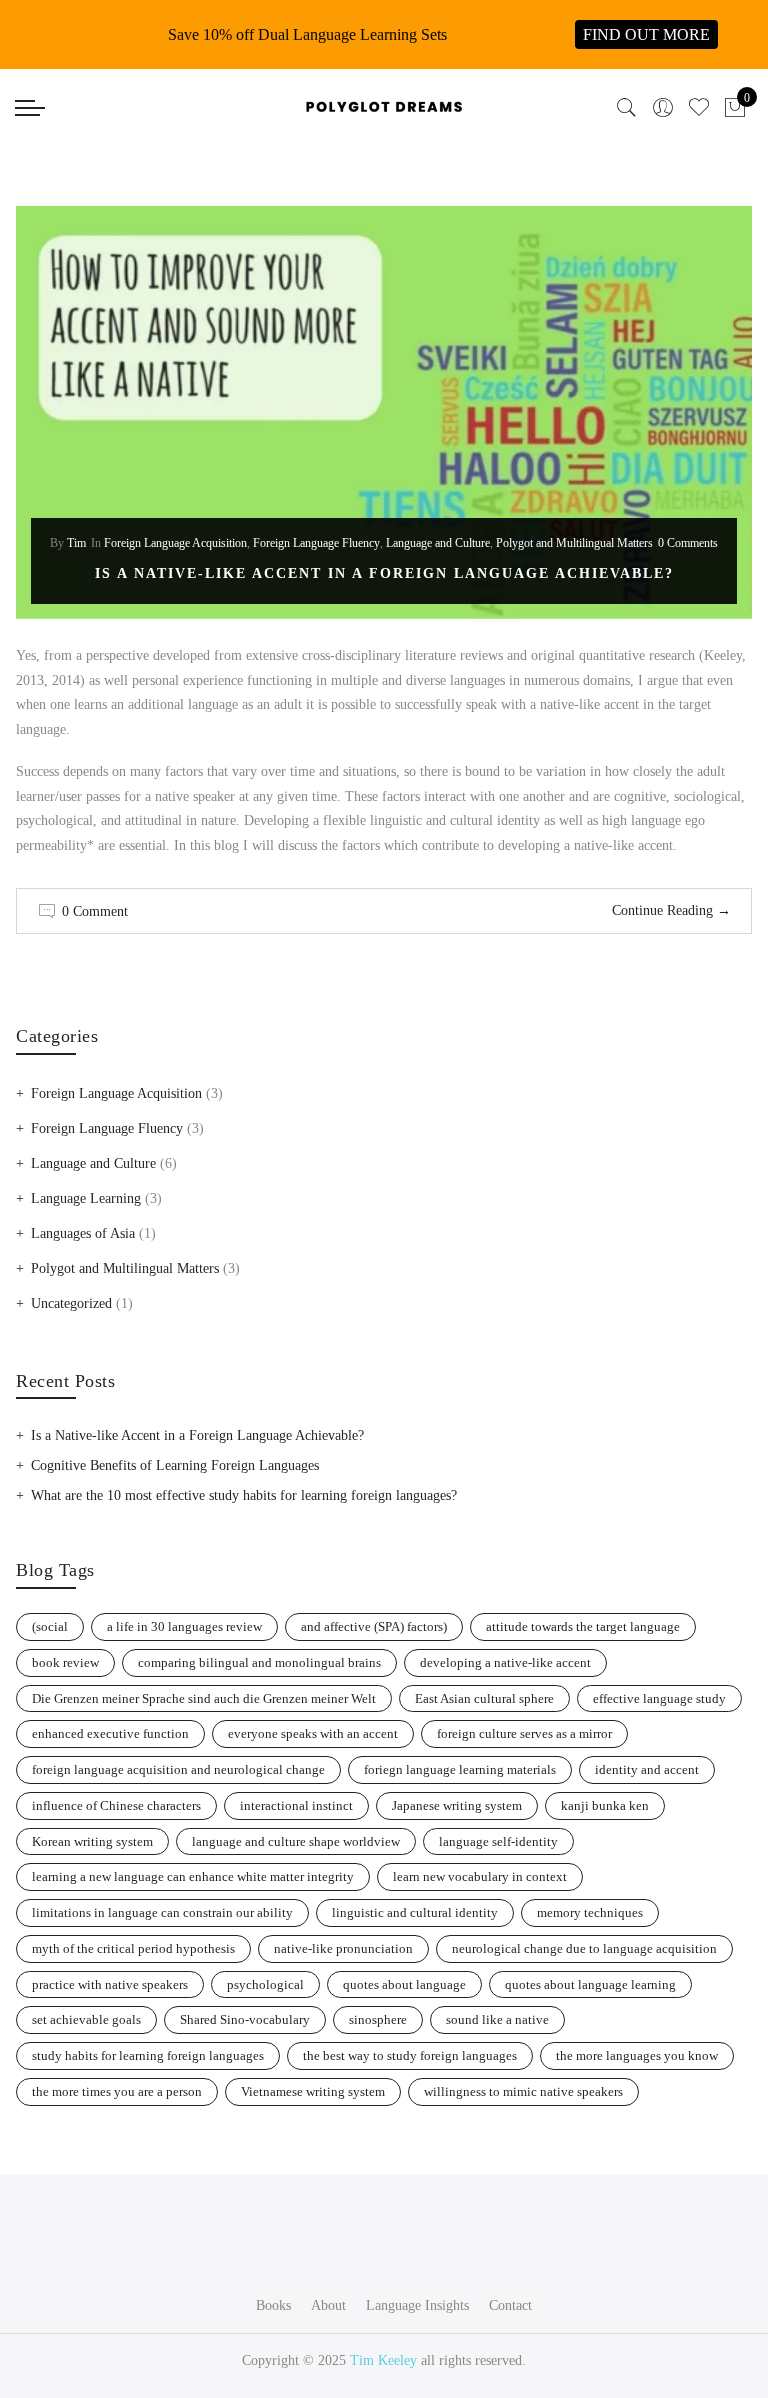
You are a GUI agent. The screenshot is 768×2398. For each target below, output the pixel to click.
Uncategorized (71, 1303)
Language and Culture (438, 543)
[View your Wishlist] (699, 108)
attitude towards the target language (583, 1626)
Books (273, 2305)
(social (50, 1626)
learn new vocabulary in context (480, 1876)
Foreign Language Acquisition (175, 543)
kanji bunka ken (605, 1805)
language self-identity (498, 1841)
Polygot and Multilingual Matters (574, 543)
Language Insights (417, 2305)
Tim (76, 543)
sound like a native (497, 2019)
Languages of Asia (83, 1233)
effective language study (659, 1698)
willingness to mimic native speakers (523, 2091)
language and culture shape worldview (296, 1841)
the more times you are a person (117, 2091)
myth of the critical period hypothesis (133, 1948)
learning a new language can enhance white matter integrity (193, 1876)
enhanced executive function (110, 1733)
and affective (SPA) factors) (374, 1626)
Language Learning (86, 1198)
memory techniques (590, 1912)
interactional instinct (296, 1805)
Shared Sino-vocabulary (245, 2019)
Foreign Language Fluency (316, 543)
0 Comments (688, 543)
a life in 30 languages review (184, 1626)
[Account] (663, 108)
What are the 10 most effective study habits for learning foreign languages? (244, 1495)
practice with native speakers (110, 1984)
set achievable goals (86, 2019)
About (328, 2305)
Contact (510, 2305)
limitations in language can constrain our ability (162, 1912)
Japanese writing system (457, 1805)
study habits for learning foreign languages (148, 2055)
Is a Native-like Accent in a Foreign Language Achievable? (384, 573)
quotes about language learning (590, 1984)
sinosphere (378, 2019)
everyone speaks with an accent (313, 1733)
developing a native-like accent (505, 1662)
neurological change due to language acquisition (584, 1948)
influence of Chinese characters (116, 1805)
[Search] (627, 108)
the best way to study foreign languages (410, 2055)
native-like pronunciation (343, 1948)
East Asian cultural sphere (484, 1698)
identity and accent (647, 1769)
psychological (265, 1984)
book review (65, 1662)
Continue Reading (671, 910)
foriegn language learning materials (460, 1769)
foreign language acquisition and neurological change (178, 1769)
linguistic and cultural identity (415, 1912)
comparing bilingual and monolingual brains (259, 1662)
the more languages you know (637, 2055)
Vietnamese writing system (313, 2091)
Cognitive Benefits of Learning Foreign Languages (175, 1465)
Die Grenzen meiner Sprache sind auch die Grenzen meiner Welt (204, 1698)
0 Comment (95, 911)
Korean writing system (92, 1841)
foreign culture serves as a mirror (524, 1733)
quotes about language (404, 1984)
